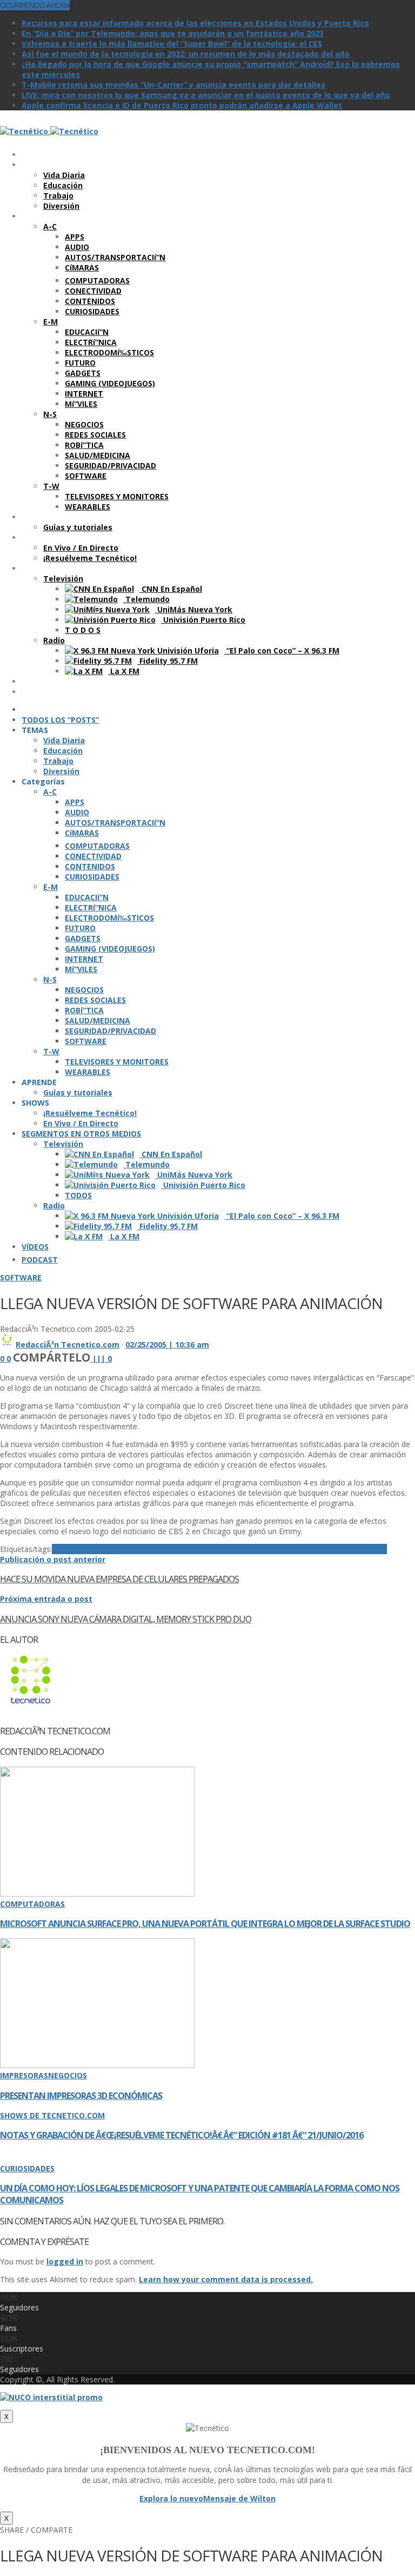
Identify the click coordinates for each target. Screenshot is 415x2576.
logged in (65, 2261)
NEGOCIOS (68, 2075)
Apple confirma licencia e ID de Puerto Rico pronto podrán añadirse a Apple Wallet (182, 105)
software (334, 1549)
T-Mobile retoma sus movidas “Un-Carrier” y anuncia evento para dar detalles (173, 85)
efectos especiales (205, 1549)
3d (56, 1549)
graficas (258, 1549)
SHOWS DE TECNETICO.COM (52, 2115)
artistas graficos (135, 1549)
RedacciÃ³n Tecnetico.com (68, 1345)
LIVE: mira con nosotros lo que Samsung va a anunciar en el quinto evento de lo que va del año (206, 95)
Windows (369, 1549)
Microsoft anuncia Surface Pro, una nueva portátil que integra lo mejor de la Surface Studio (205, 1924)
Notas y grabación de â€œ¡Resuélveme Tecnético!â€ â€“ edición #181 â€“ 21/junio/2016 (182, 2135)
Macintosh (295, 1549)
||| (102, 1359)
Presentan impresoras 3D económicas (81, 2096)
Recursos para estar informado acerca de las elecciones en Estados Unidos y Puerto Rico (195, 23)
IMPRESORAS (24, 2075)
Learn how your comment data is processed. (226, 2279)
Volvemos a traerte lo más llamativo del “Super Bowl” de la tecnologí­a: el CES (172, 44)
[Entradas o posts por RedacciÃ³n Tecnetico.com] (7, 1345)
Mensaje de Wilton (239, 2498)
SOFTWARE (21, 1277)
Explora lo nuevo (171, 2498)
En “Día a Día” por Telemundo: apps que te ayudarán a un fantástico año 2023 (173, 33)
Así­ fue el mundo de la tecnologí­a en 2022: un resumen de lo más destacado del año (186, 54)
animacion (81, 1549)
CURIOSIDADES (27, 2168)
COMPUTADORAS (32, 1904)
